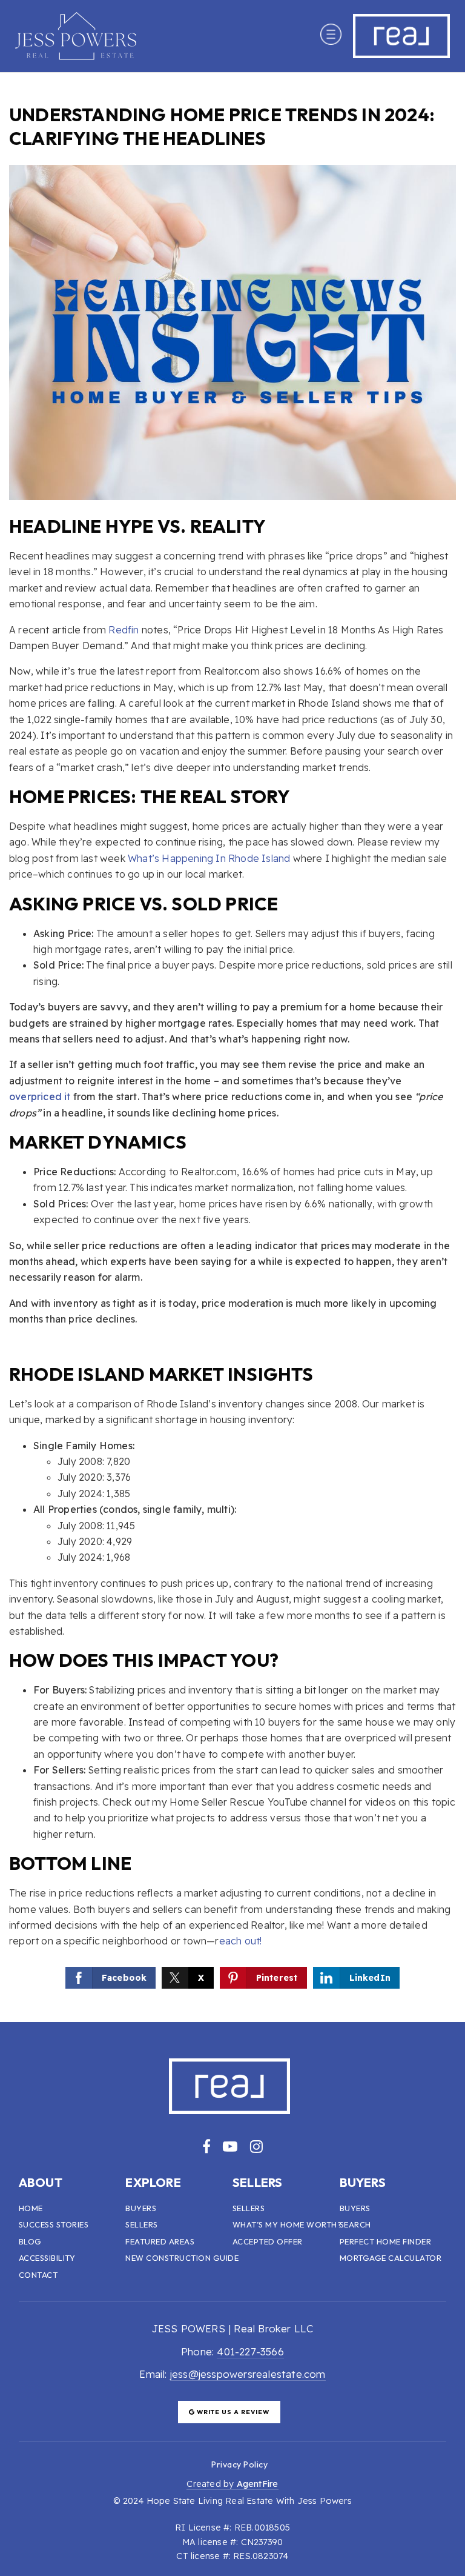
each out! (241, 1941)
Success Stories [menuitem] (54, 2224)
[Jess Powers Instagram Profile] (256, 2146)
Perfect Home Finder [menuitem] (386, 2241)
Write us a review (232, 2412)
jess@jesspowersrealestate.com (248, 2374)
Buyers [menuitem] (141, 2208)
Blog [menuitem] (30, 2241)
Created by (232, 2484)
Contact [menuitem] (38, 2275)
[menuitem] (197, 2464)
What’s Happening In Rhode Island (209, 858)
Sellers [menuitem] (142, 2224)
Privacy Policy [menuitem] (239, 2464)
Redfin (124, 630)
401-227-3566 (250, 2351)
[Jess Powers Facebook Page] (206, 2146)
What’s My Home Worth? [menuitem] (287, 2224)
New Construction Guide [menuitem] (182, 2258)
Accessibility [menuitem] (47, 2258)
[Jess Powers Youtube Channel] (230, 2146)
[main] (232, 1047)
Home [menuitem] (31, 2208)
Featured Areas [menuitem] (160, 2241)
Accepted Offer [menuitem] (268, 2241)
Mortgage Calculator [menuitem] (391, 2258)
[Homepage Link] (76, 35)
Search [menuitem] (355, 2224)
